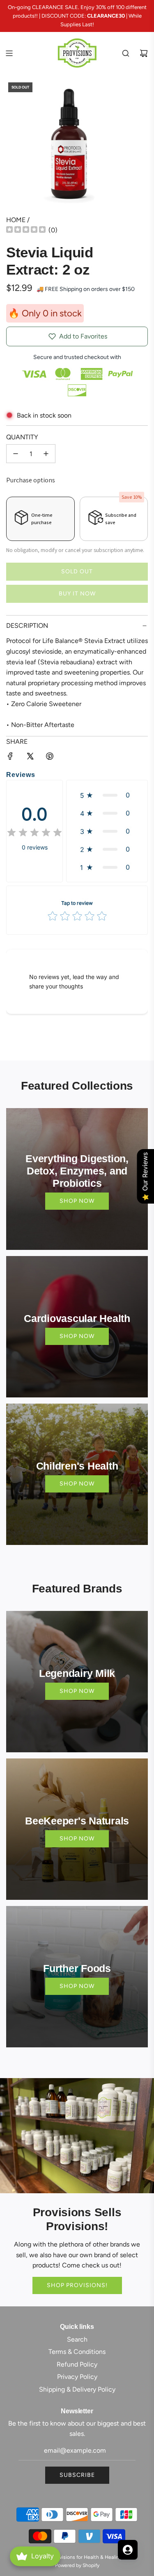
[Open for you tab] (128, 2550)
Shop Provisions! (77, 2285)
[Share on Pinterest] (50, 758)
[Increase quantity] (46, 454)
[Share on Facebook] (10, 758)
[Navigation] (9, 53)
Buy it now (77, 594)
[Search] (126, 53)
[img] (26, 231)
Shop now (77, 1201)
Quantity (22, 437)
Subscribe (77, 2475)
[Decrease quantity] (16, 454)
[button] (107, 795)
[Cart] (144, 53)
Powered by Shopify (77, 2565)
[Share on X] (30, 758)
